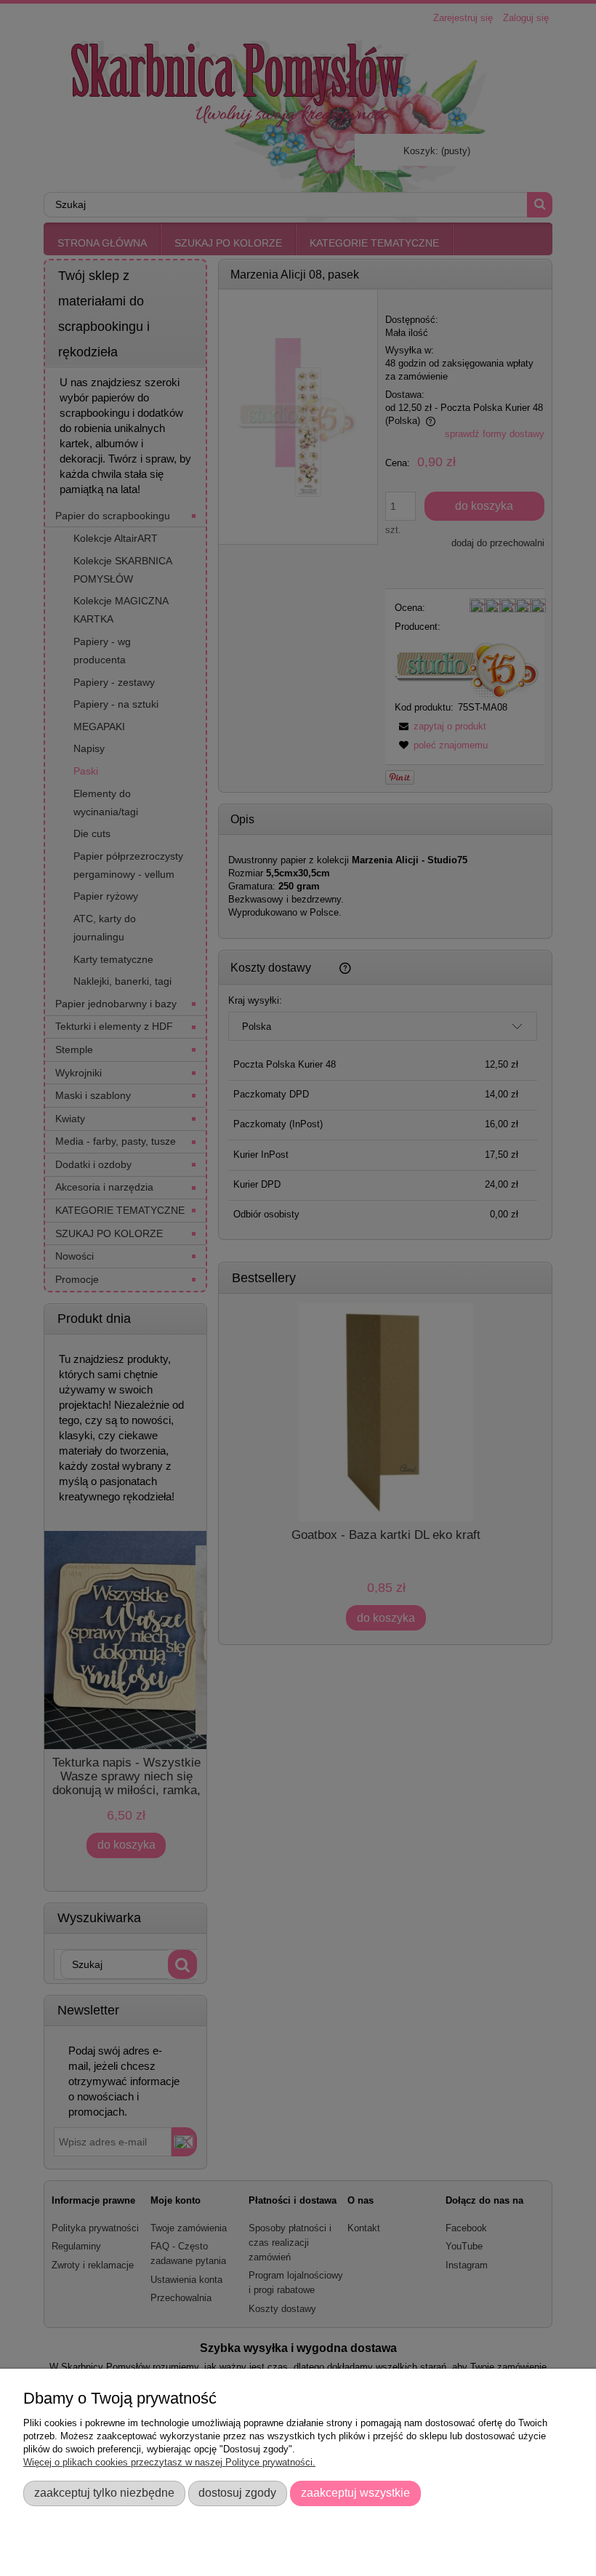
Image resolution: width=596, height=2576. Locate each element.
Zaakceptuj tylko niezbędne (104, 2492)
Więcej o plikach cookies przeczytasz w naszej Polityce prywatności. (169, 2462)
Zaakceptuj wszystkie (355, 2492)
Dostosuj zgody (237, 2492)
